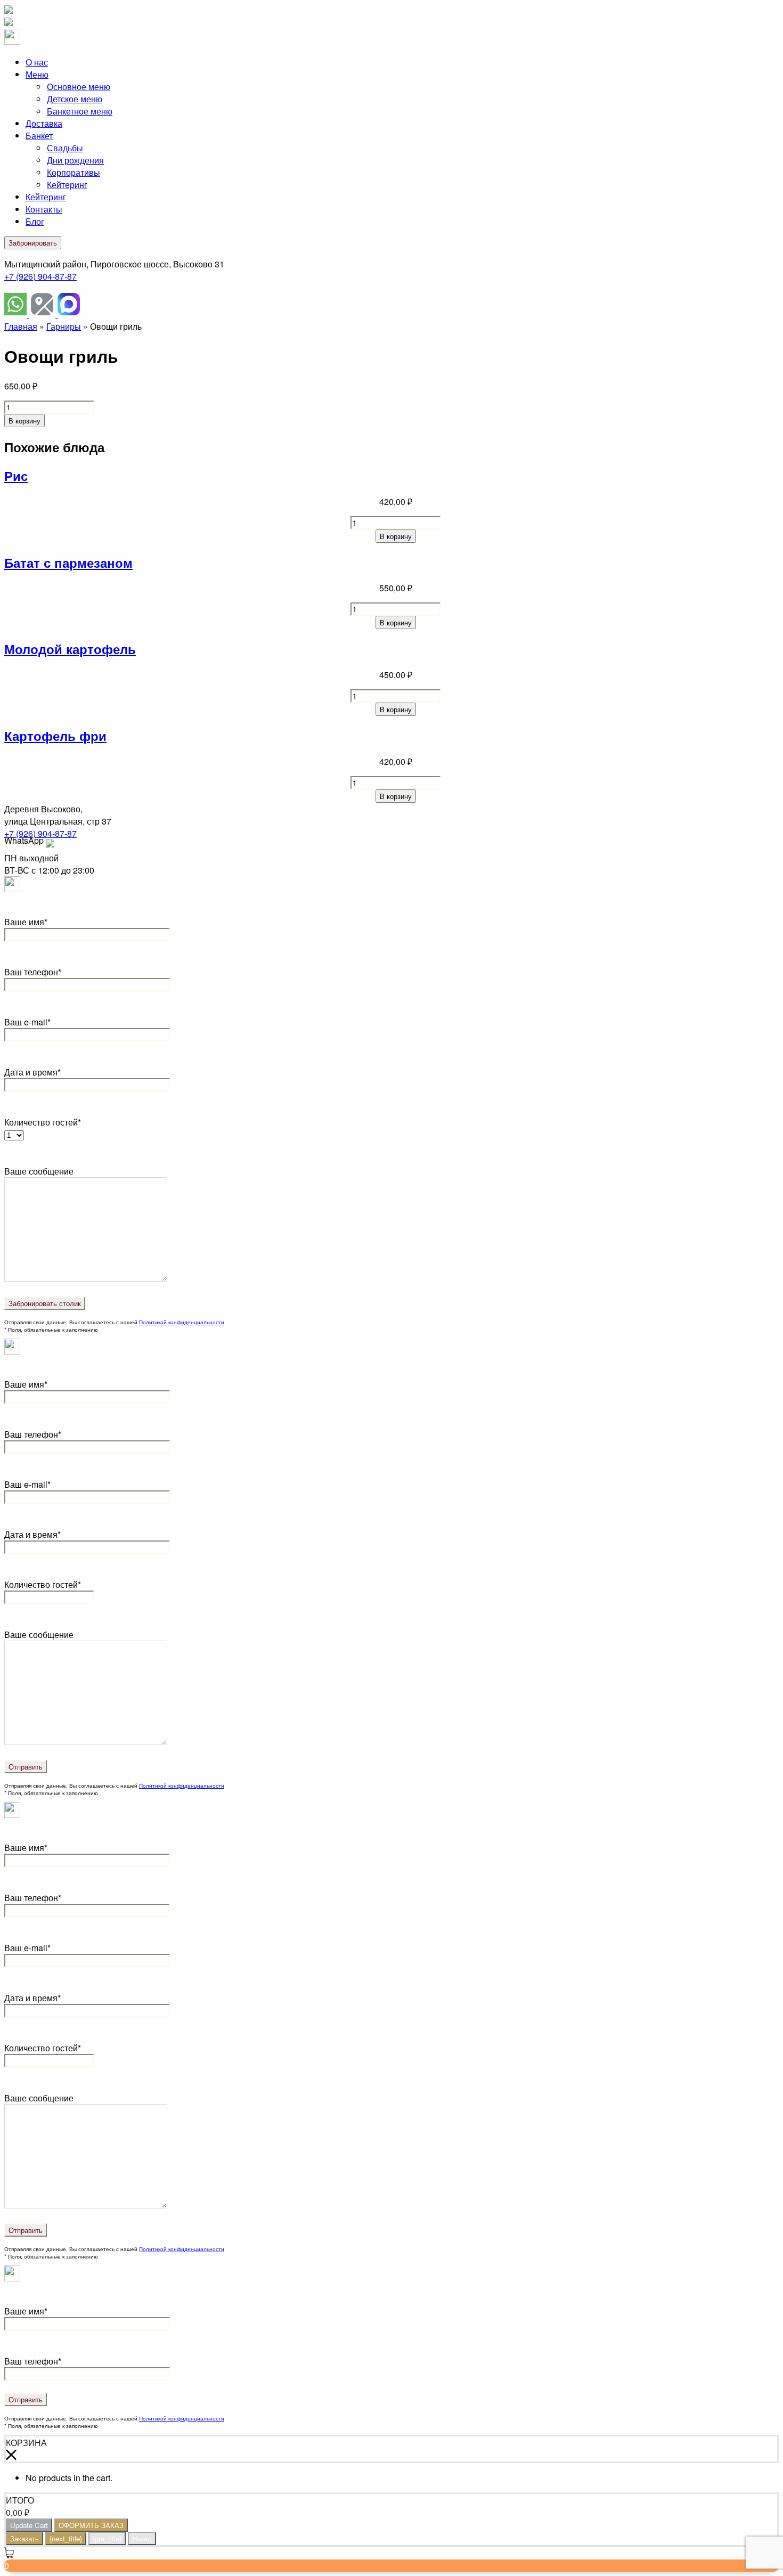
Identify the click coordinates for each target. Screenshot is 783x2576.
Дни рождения (75, 160)
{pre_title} (107, 2538)
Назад (142, 2538)
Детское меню (75, 99)
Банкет (39, 136)
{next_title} (66, 2538)
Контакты (44, 209)
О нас (37, 62)
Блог (35, 221)
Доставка (44, 123)
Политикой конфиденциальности (182, 1322)
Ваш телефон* (33, 972)
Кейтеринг (67, 185)
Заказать (25, 2538)
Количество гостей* (43, 1584)
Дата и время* (32, 1072)
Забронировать (33, 243)
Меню (37, 74)
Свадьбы (65, 148)
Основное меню (79, 87)
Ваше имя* (26, 922)
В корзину (25, 421)
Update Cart (29, 2525)
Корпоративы (74, 172)
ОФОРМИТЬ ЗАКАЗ (91, 2525)
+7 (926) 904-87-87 (40, 276)
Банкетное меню (80, 111)
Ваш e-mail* (27, 1022)
